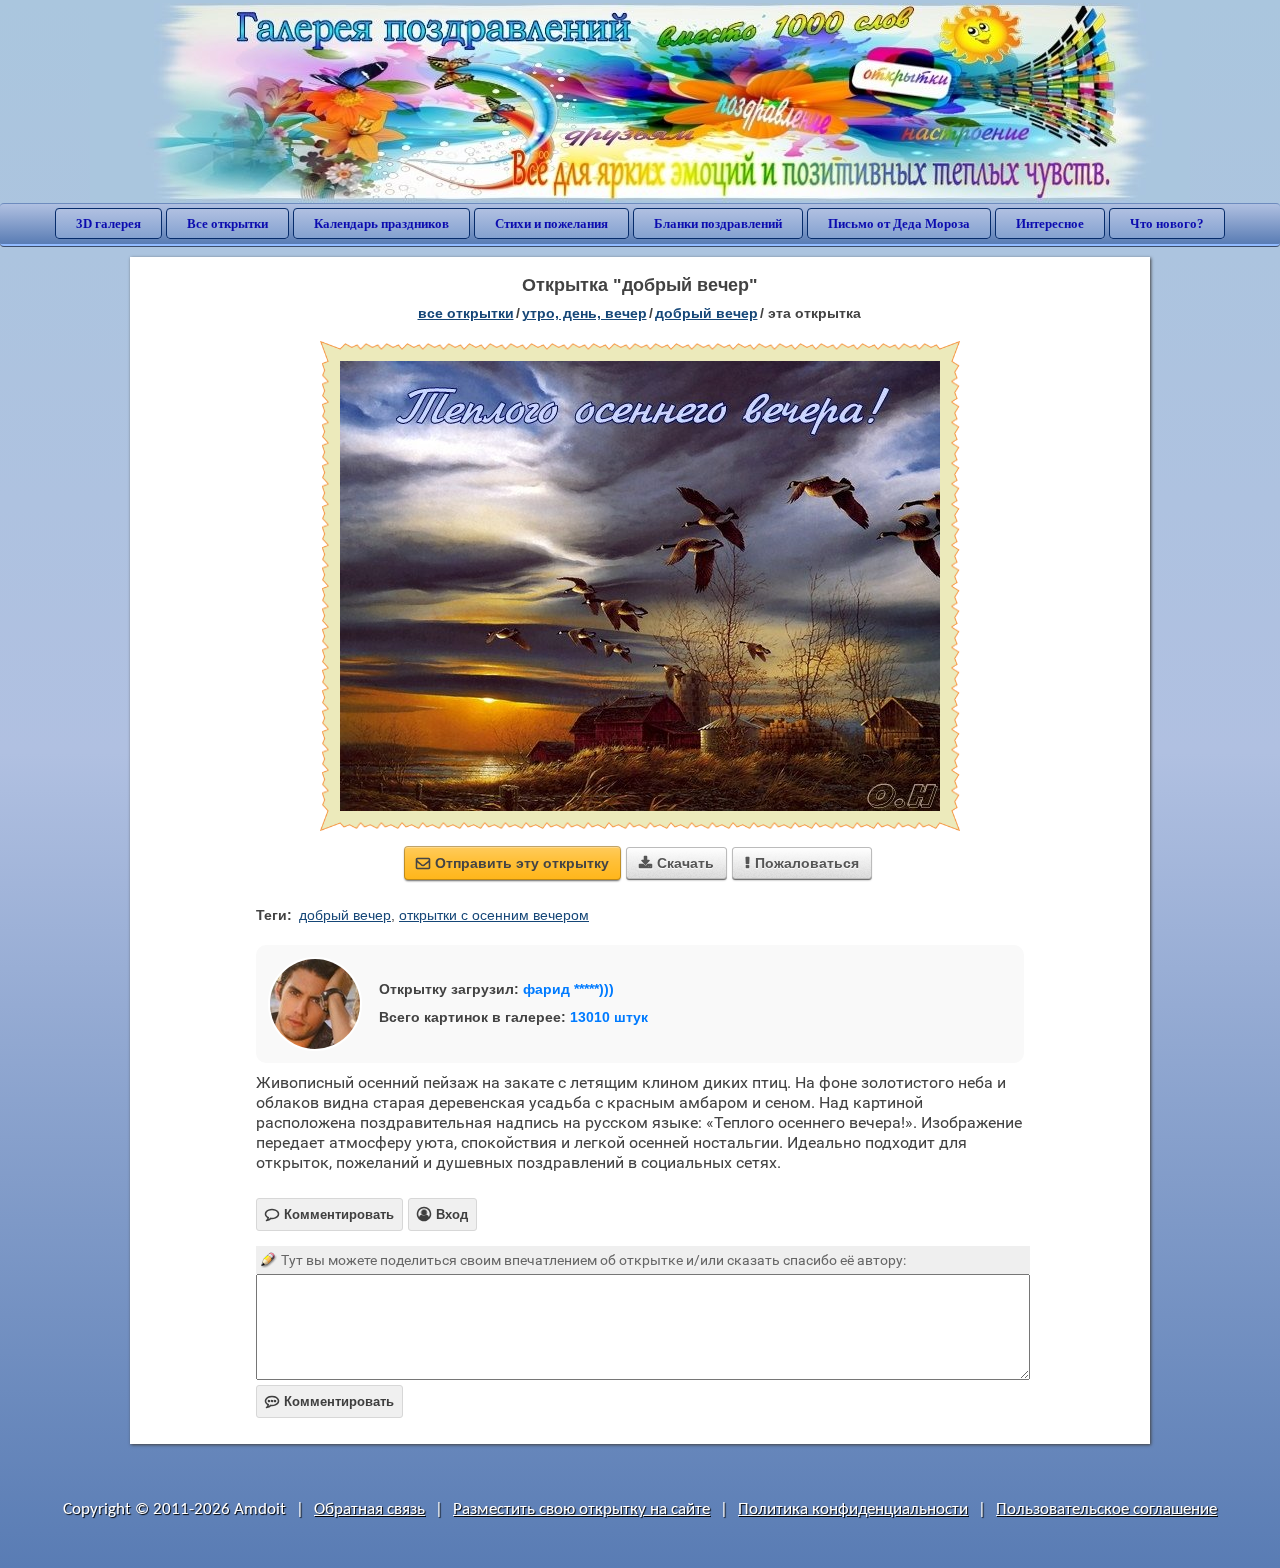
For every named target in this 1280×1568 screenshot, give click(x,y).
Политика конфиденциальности (853, 1509)
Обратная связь (369, 1509)
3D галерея (108, 223)
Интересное (1050, 223)
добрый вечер (706, 313)
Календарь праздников (381, 223)
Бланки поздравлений (718, 223)
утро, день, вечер (584, 313)
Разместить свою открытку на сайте (581, 1509)
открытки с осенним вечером (494, 915)
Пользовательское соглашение (1106, 1509)
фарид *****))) (568, 989)
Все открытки (227, 223)
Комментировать (329, 1401)
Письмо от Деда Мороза (899, 223)
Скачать (676, 863)
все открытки (466, 313)
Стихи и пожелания (551, 223)
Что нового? (1167, 223)
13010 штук (609, 1017)
